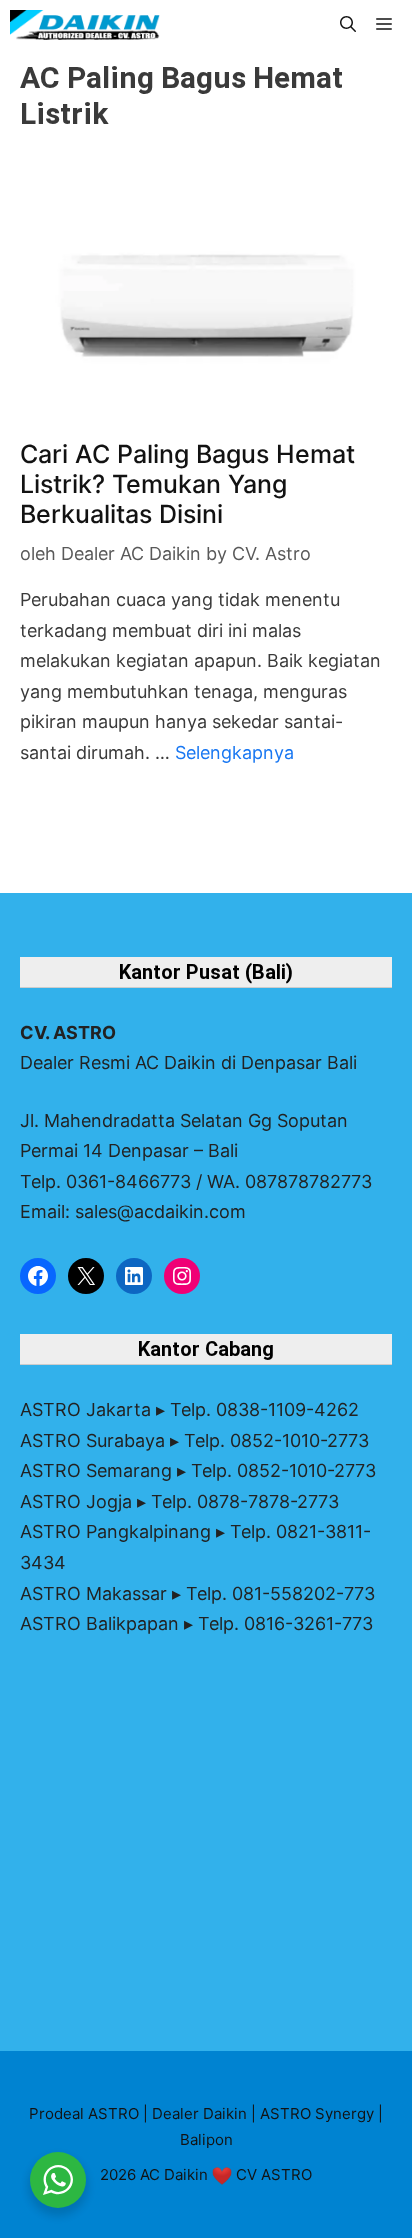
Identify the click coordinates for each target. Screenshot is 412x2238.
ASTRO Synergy (317, 2113)
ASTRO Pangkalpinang (115, 1531)
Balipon (206, 2139)
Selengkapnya (234, 752)
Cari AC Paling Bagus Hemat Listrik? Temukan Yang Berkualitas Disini (187, 484)
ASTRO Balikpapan (99, 1623)
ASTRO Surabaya (92, 1440)
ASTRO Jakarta (85, 1409)
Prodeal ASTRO (84, 2113)
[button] (348, 25)
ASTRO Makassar (93, 1593)
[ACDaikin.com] (85, 25)
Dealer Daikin (199, 2113)
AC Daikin (174, 2174)
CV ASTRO (274, 2174)
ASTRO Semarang (96, 1470)
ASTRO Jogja (76, 1501)
